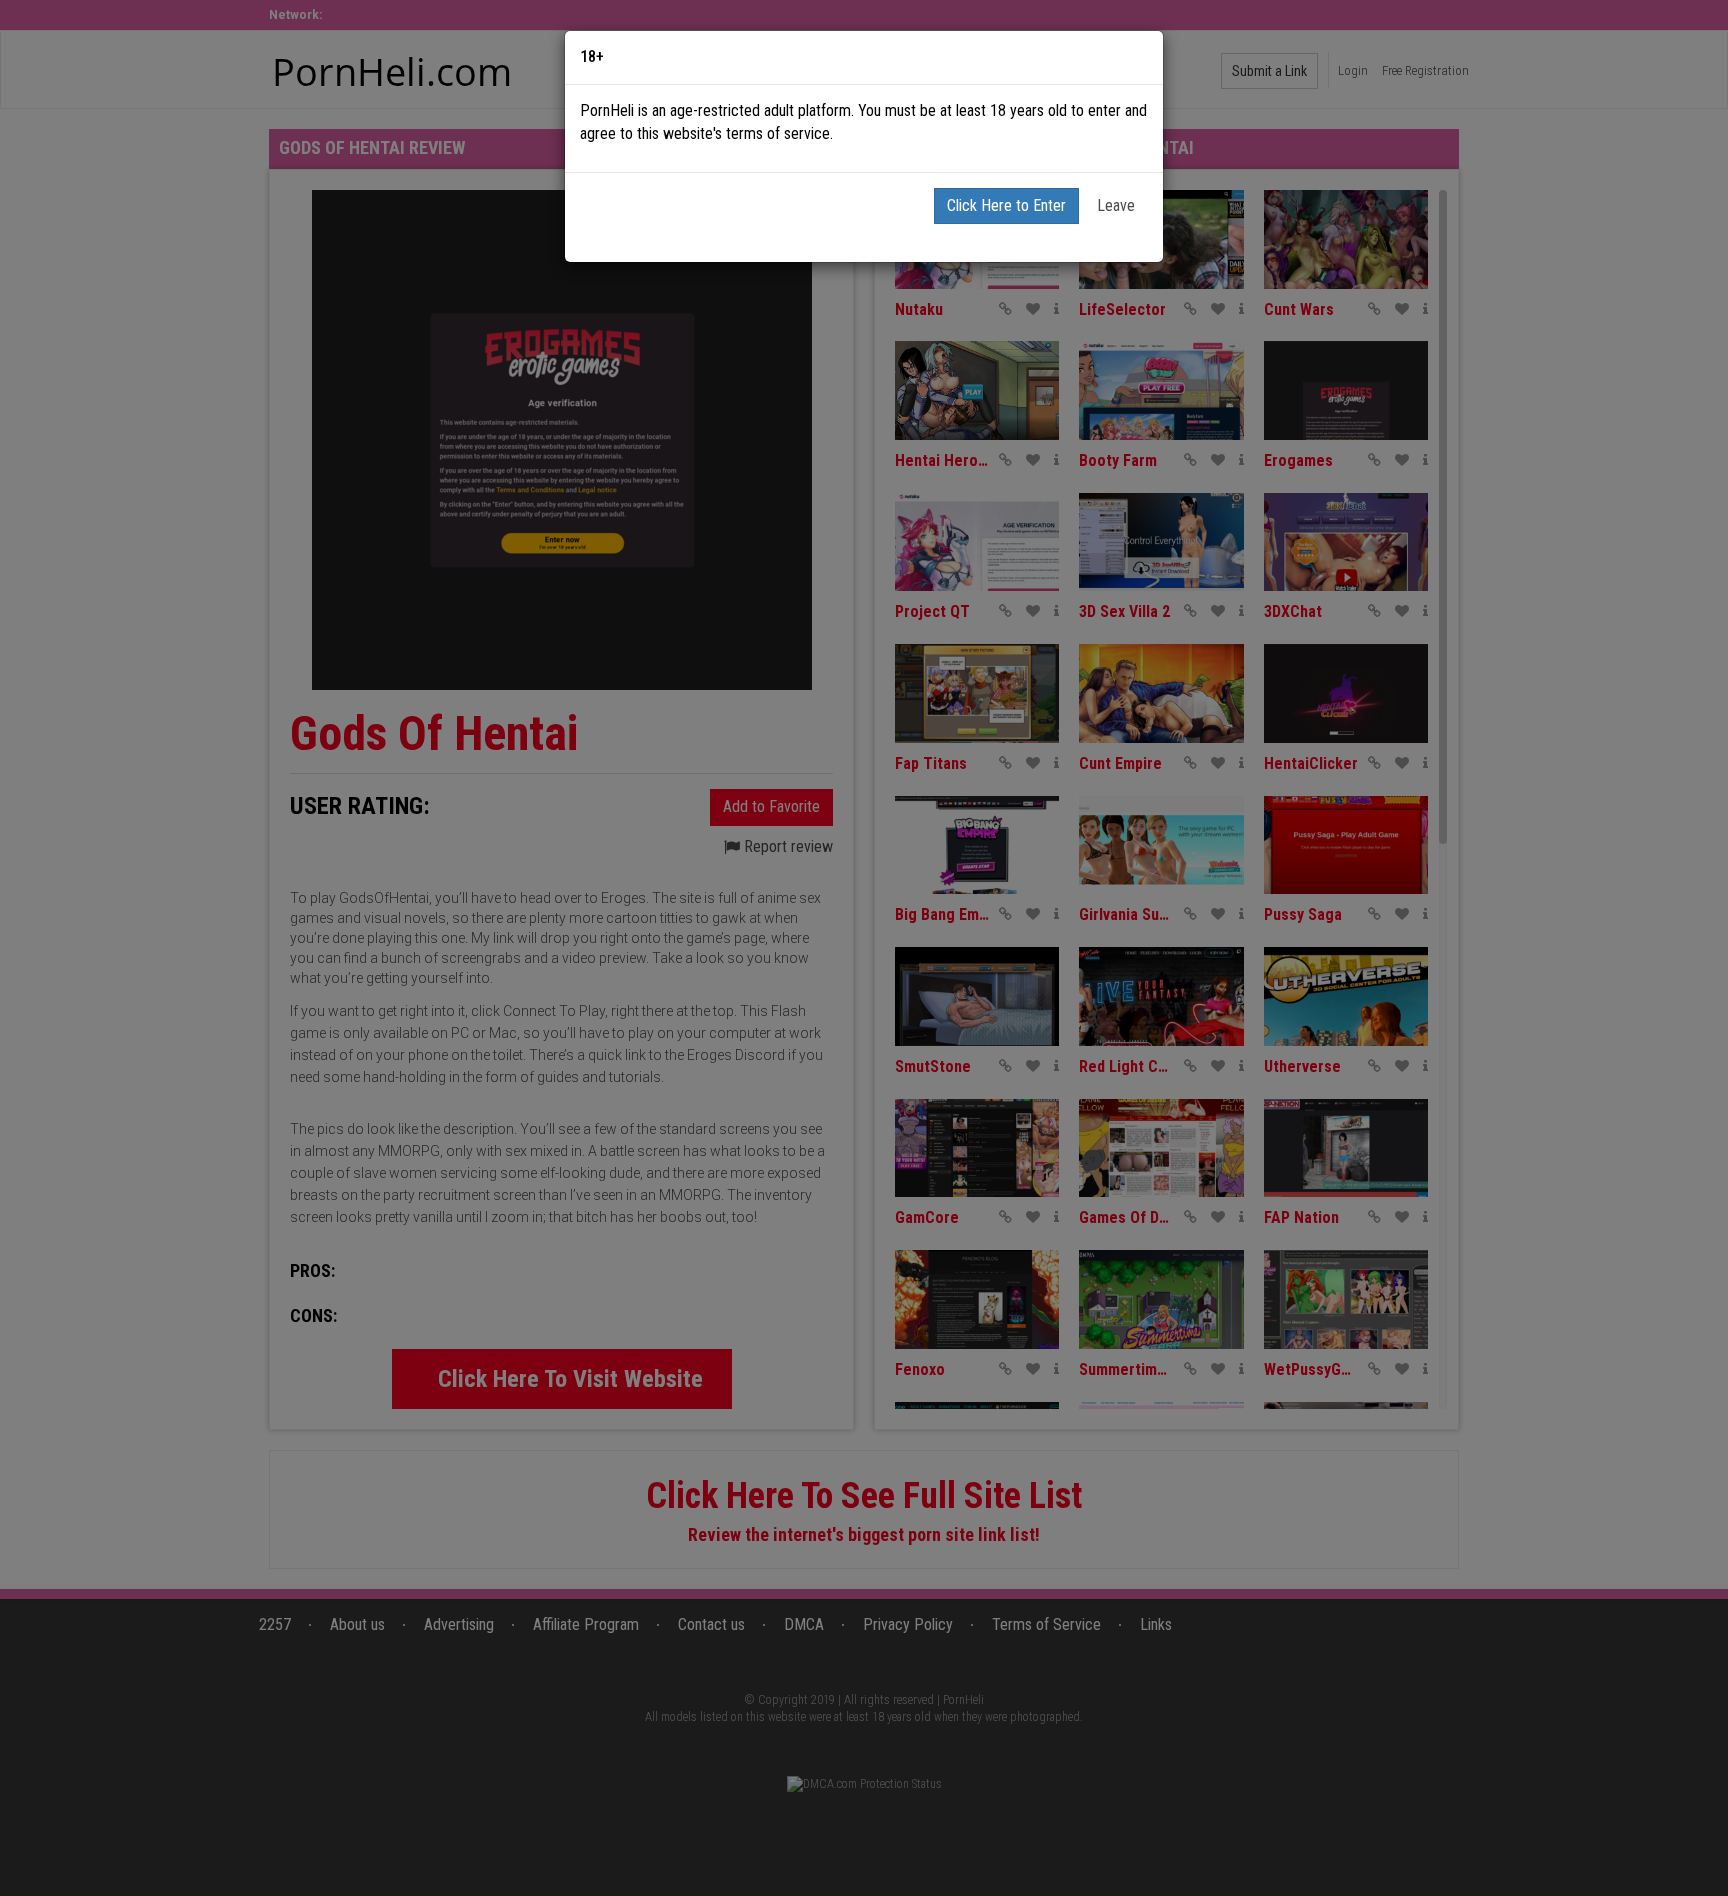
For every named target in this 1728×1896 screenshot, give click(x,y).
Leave (1116, 205)
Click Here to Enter (1006, 205)
